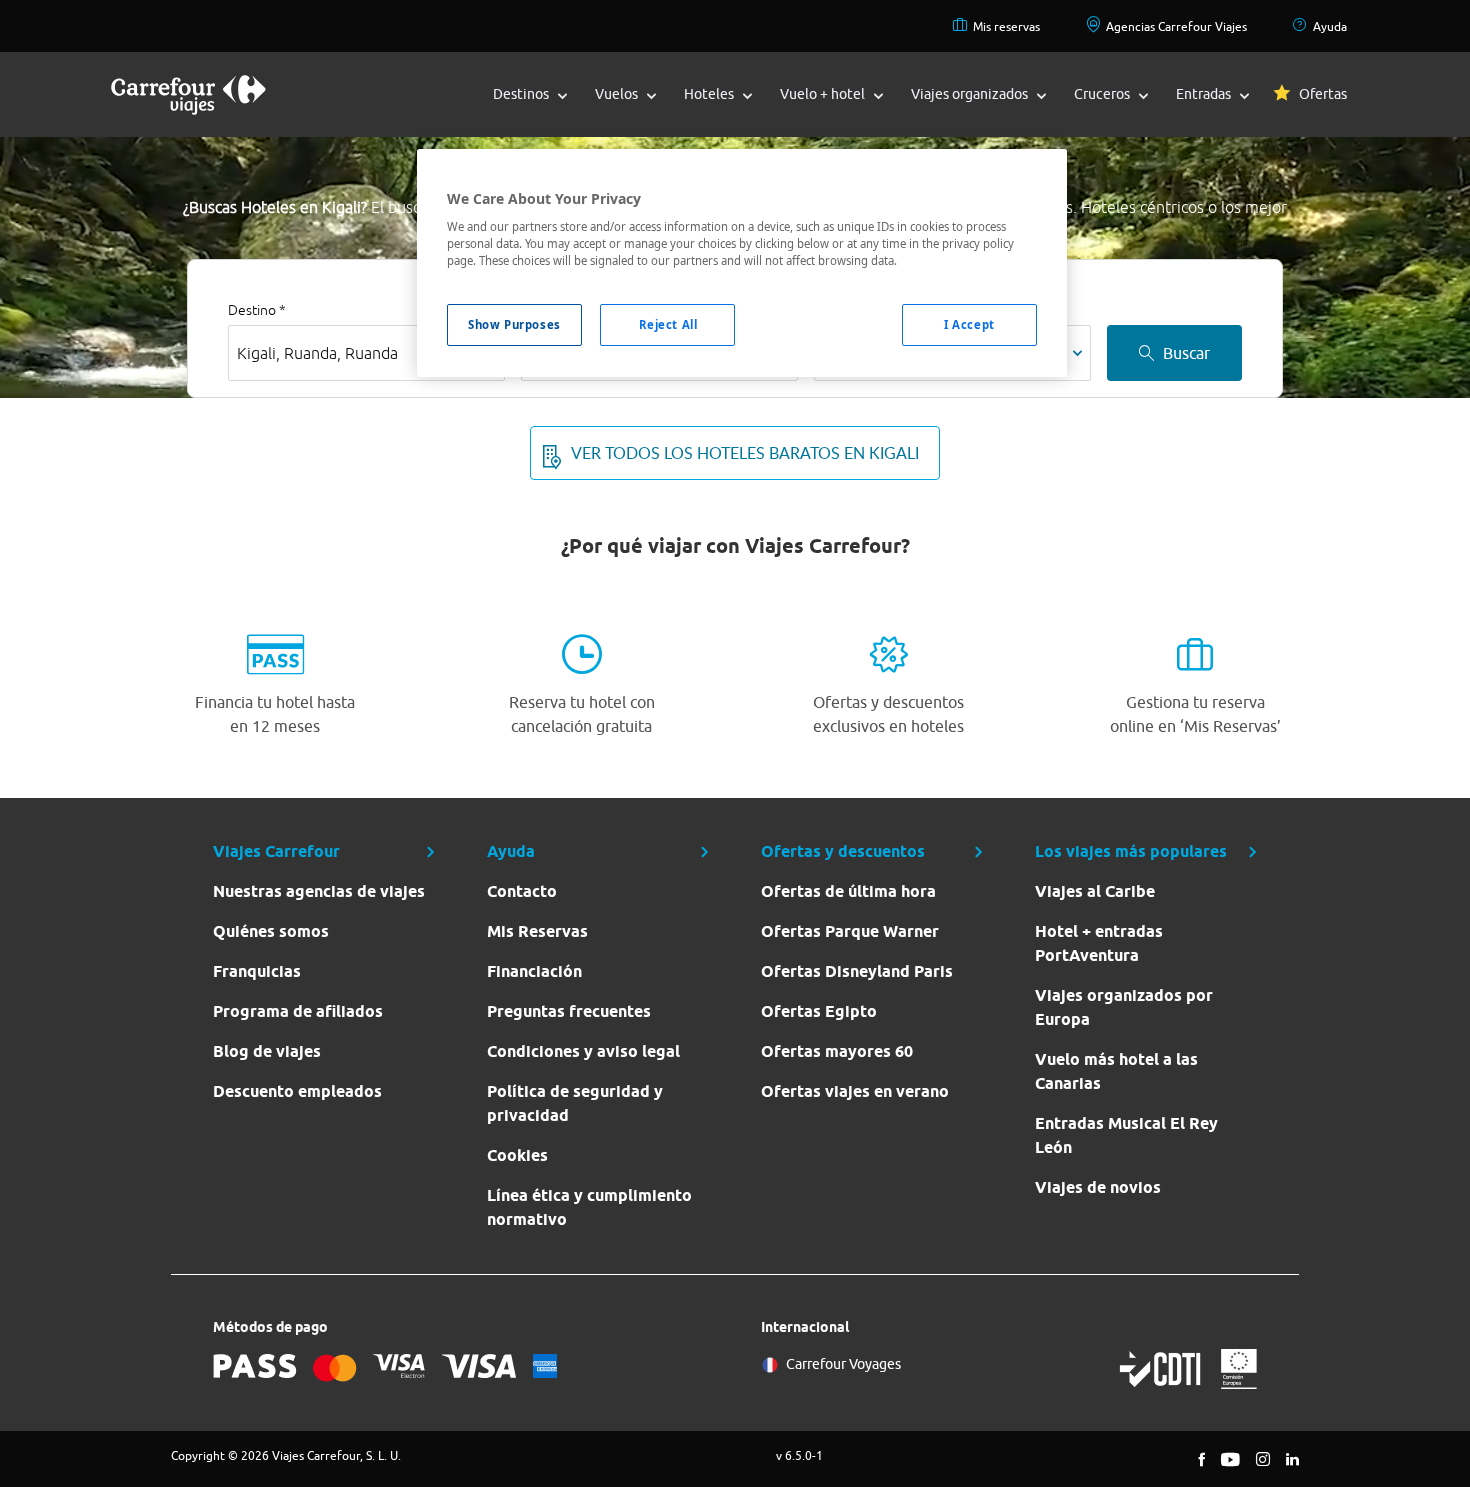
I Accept (969, 324)
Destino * (257, 310)
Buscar (1186, 353)
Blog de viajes (267, 1051)
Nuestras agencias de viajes (319, 891)
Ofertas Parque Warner (850, 931)
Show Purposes (514, 324)
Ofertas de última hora (848, 891)
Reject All (668, 324)
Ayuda (1330, 26)
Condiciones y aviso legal (583, 1051)
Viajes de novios (1098, 1187)
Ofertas (1323, 94)
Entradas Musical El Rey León (1126, 1135)
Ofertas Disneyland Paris (857, 971)
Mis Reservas (537, 931)
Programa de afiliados (298, 1011)
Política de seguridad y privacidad (575, 1103)
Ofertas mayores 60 (837, 1051)
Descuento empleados (297, 1091)
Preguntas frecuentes (569, 1011)
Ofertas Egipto (819, 1011)
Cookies (517, 1155)
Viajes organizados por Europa (1124, 1007)
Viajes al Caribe (1095, 891)
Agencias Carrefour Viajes (1176, 26)
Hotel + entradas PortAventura (1099, 943)
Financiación (534, 971)
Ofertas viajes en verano (855, 1091)
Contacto (522, 891)
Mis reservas (1006, 26)
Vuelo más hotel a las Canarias (1116, 1071)
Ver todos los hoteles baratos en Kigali (745, 453)
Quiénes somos (271, 931)
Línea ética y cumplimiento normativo (589, 1207)
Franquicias (257, 971)
